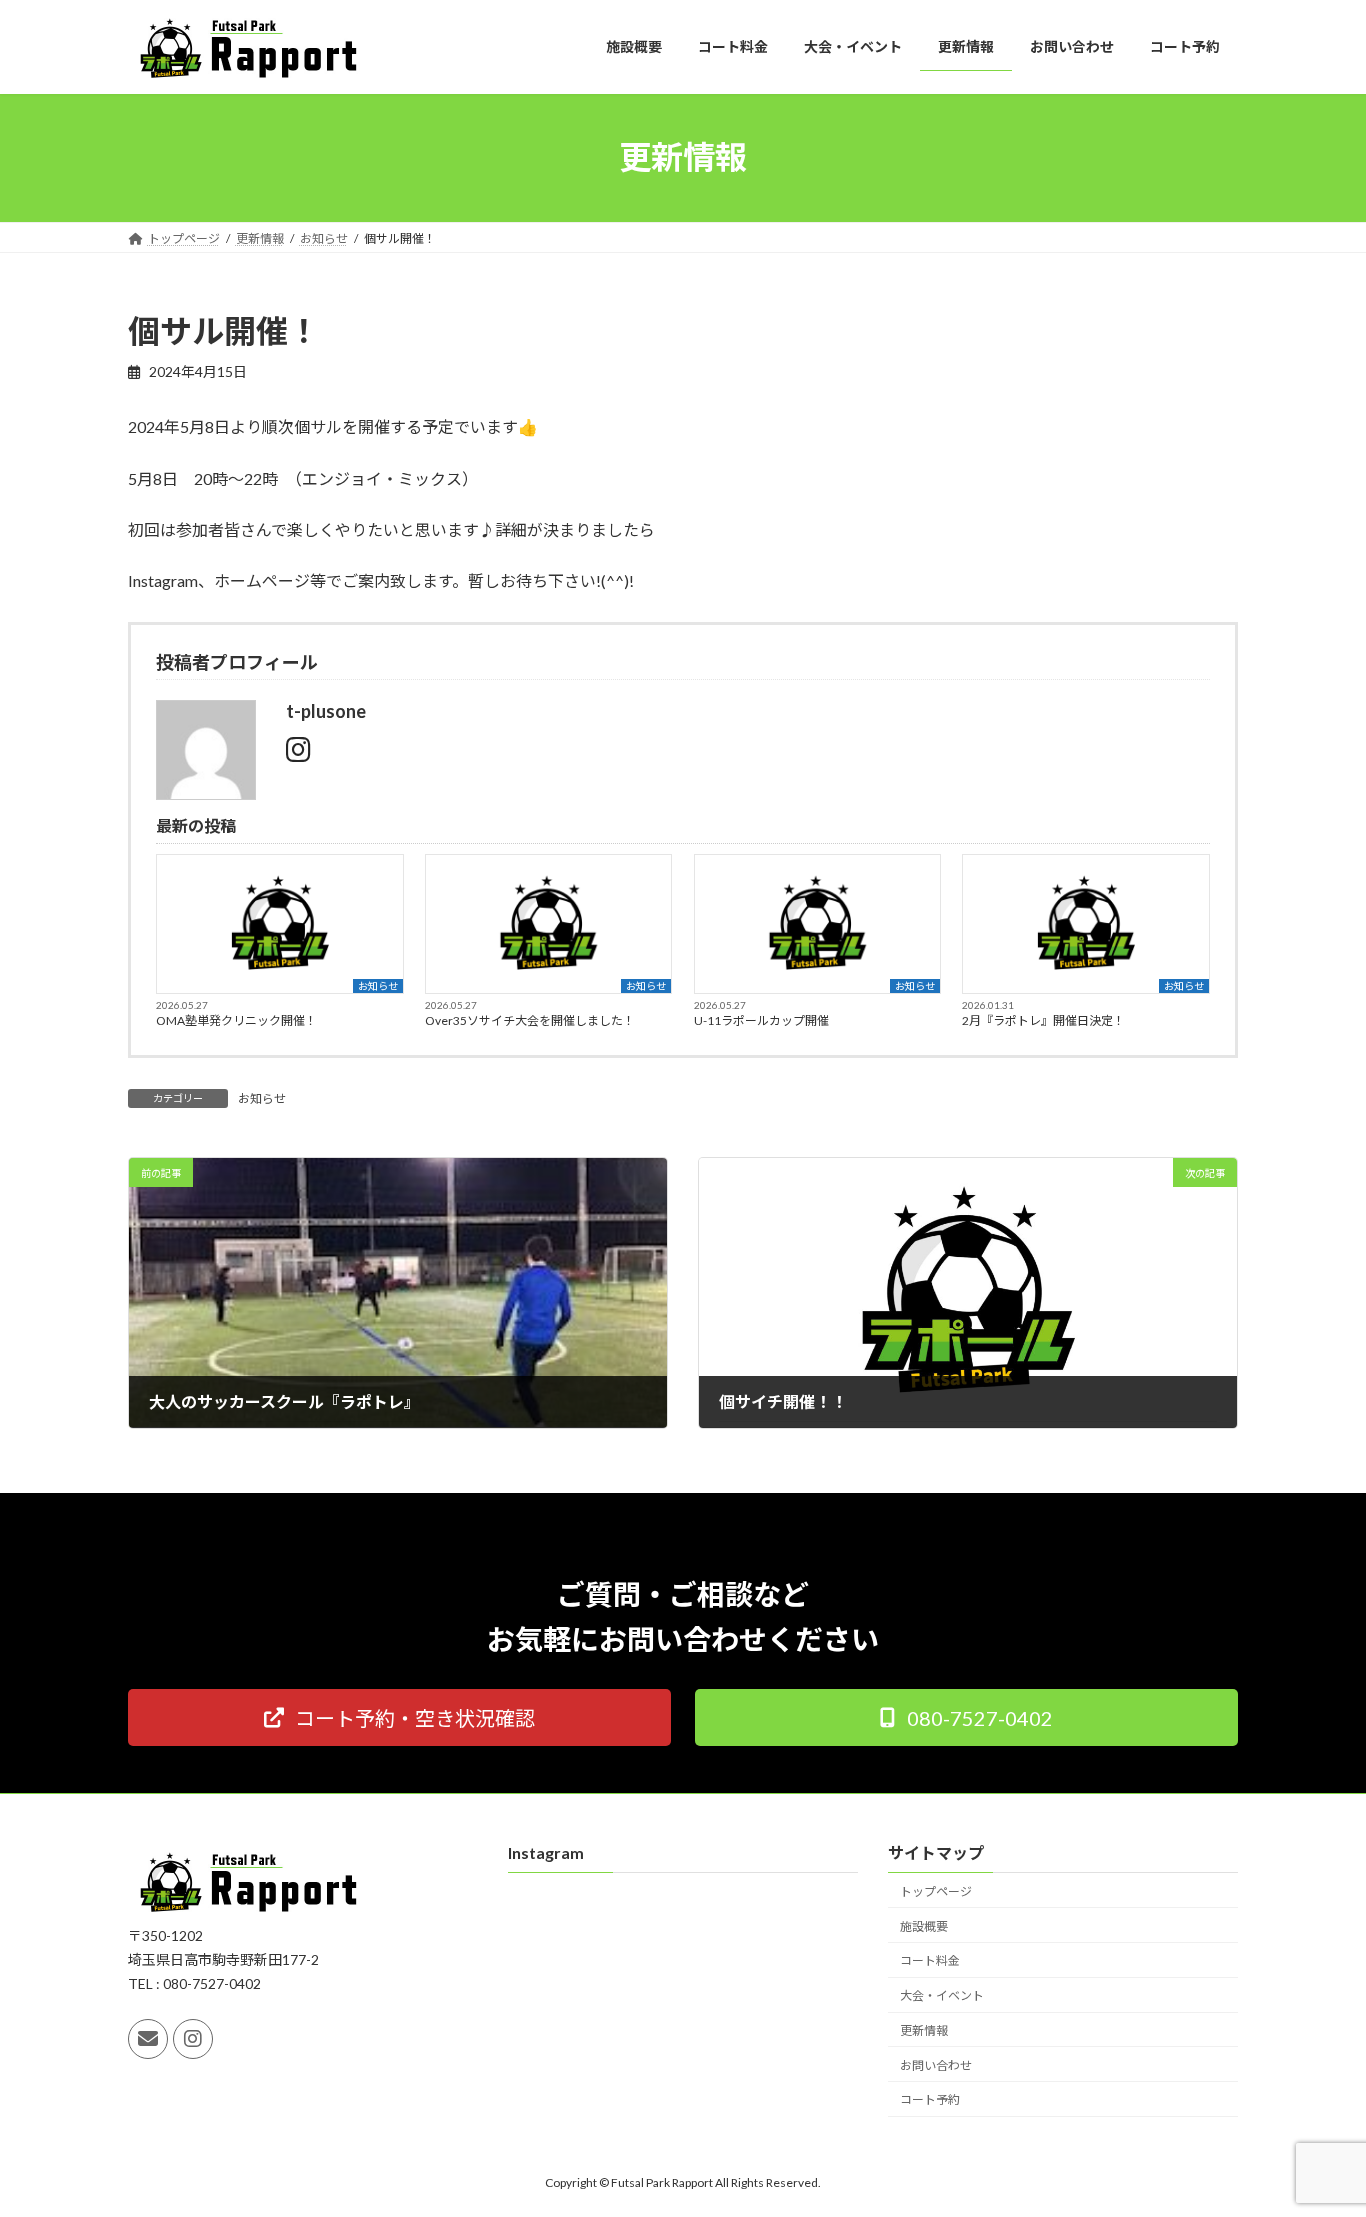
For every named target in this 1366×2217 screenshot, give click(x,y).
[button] (399, 1717)
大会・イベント (942, 1995)
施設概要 (924, 1926)
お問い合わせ (936, 2065)
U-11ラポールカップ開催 (761, 1020)
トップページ (936, 1891)
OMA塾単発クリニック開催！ (236, 1020)
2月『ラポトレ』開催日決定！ (1043, 1020)
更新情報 (924, 2030)
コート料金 (930, 1961)
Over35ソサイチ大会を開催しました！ (530, 1020)
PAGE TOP (1315, 2132)
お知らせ (378, 986)
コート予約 (930, 2100)
